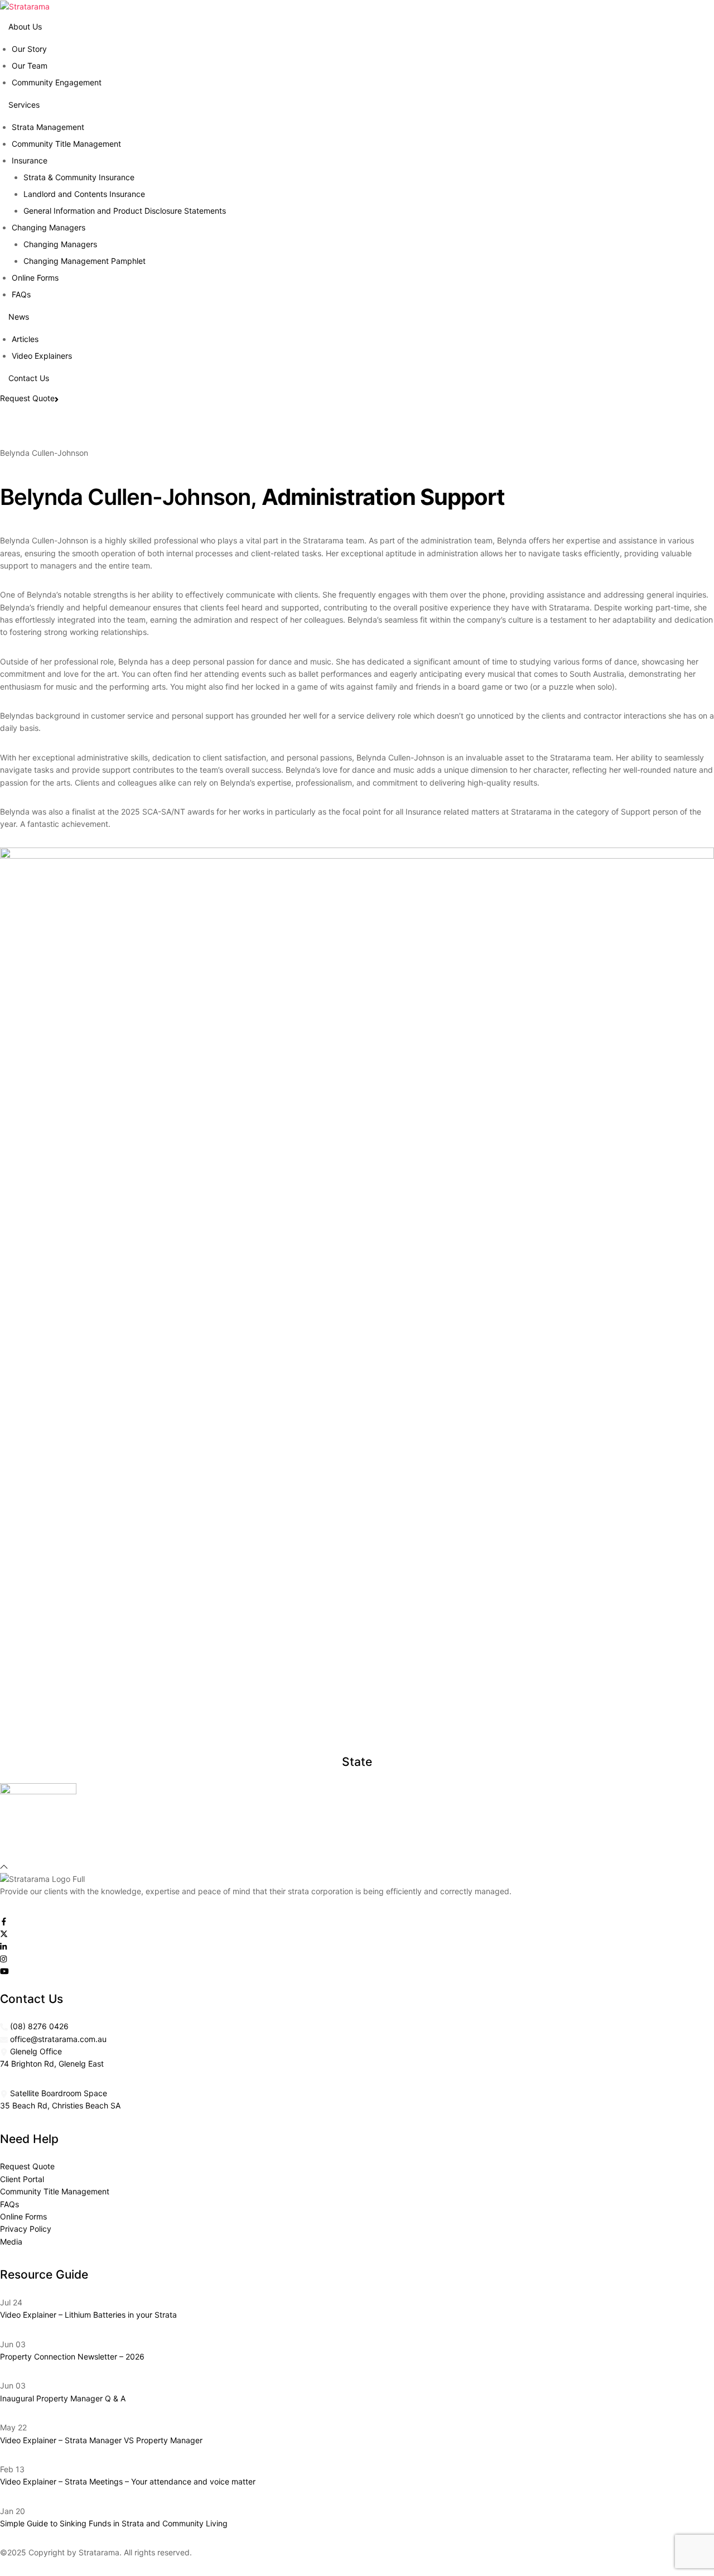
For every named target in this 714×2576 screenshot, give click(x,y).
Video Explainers (42, 356)
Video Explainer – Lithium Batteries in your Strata (88, 2315)
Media (11, 2242)
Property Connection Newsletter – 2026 (72, 2356)
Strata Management (48, 127)
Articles (25, 339)
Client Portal (22, 2179)
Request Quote (27, 398)
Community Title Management (66, 144)
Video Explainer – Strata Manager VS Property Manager (101, 2440)
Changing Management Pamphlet (85, 261)
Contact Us (29, 378)
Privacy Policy (26, 2229)
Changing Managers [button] (49, 227)
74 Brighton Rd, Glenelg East (52, 2064)
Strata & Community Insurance (79, 177)
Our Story (29, 49)
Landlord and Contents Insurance (84, 194)
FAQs (21, 294)
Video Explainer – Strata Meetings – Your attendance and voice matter (128, 2481)
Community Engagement (57, 82)
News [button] (19, 317)
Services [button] (24, 105)
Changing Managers (60, 244)
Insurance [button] (30, 160)
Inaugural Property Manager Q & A (63, 2398)
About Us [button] (25, 27)
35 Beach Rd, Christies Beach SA (60, 2105)
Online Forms (35, 278)
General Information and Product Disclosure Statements (125, 211)
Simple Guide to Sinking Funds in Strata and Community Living (114, 2523)
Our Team (30, 66)
